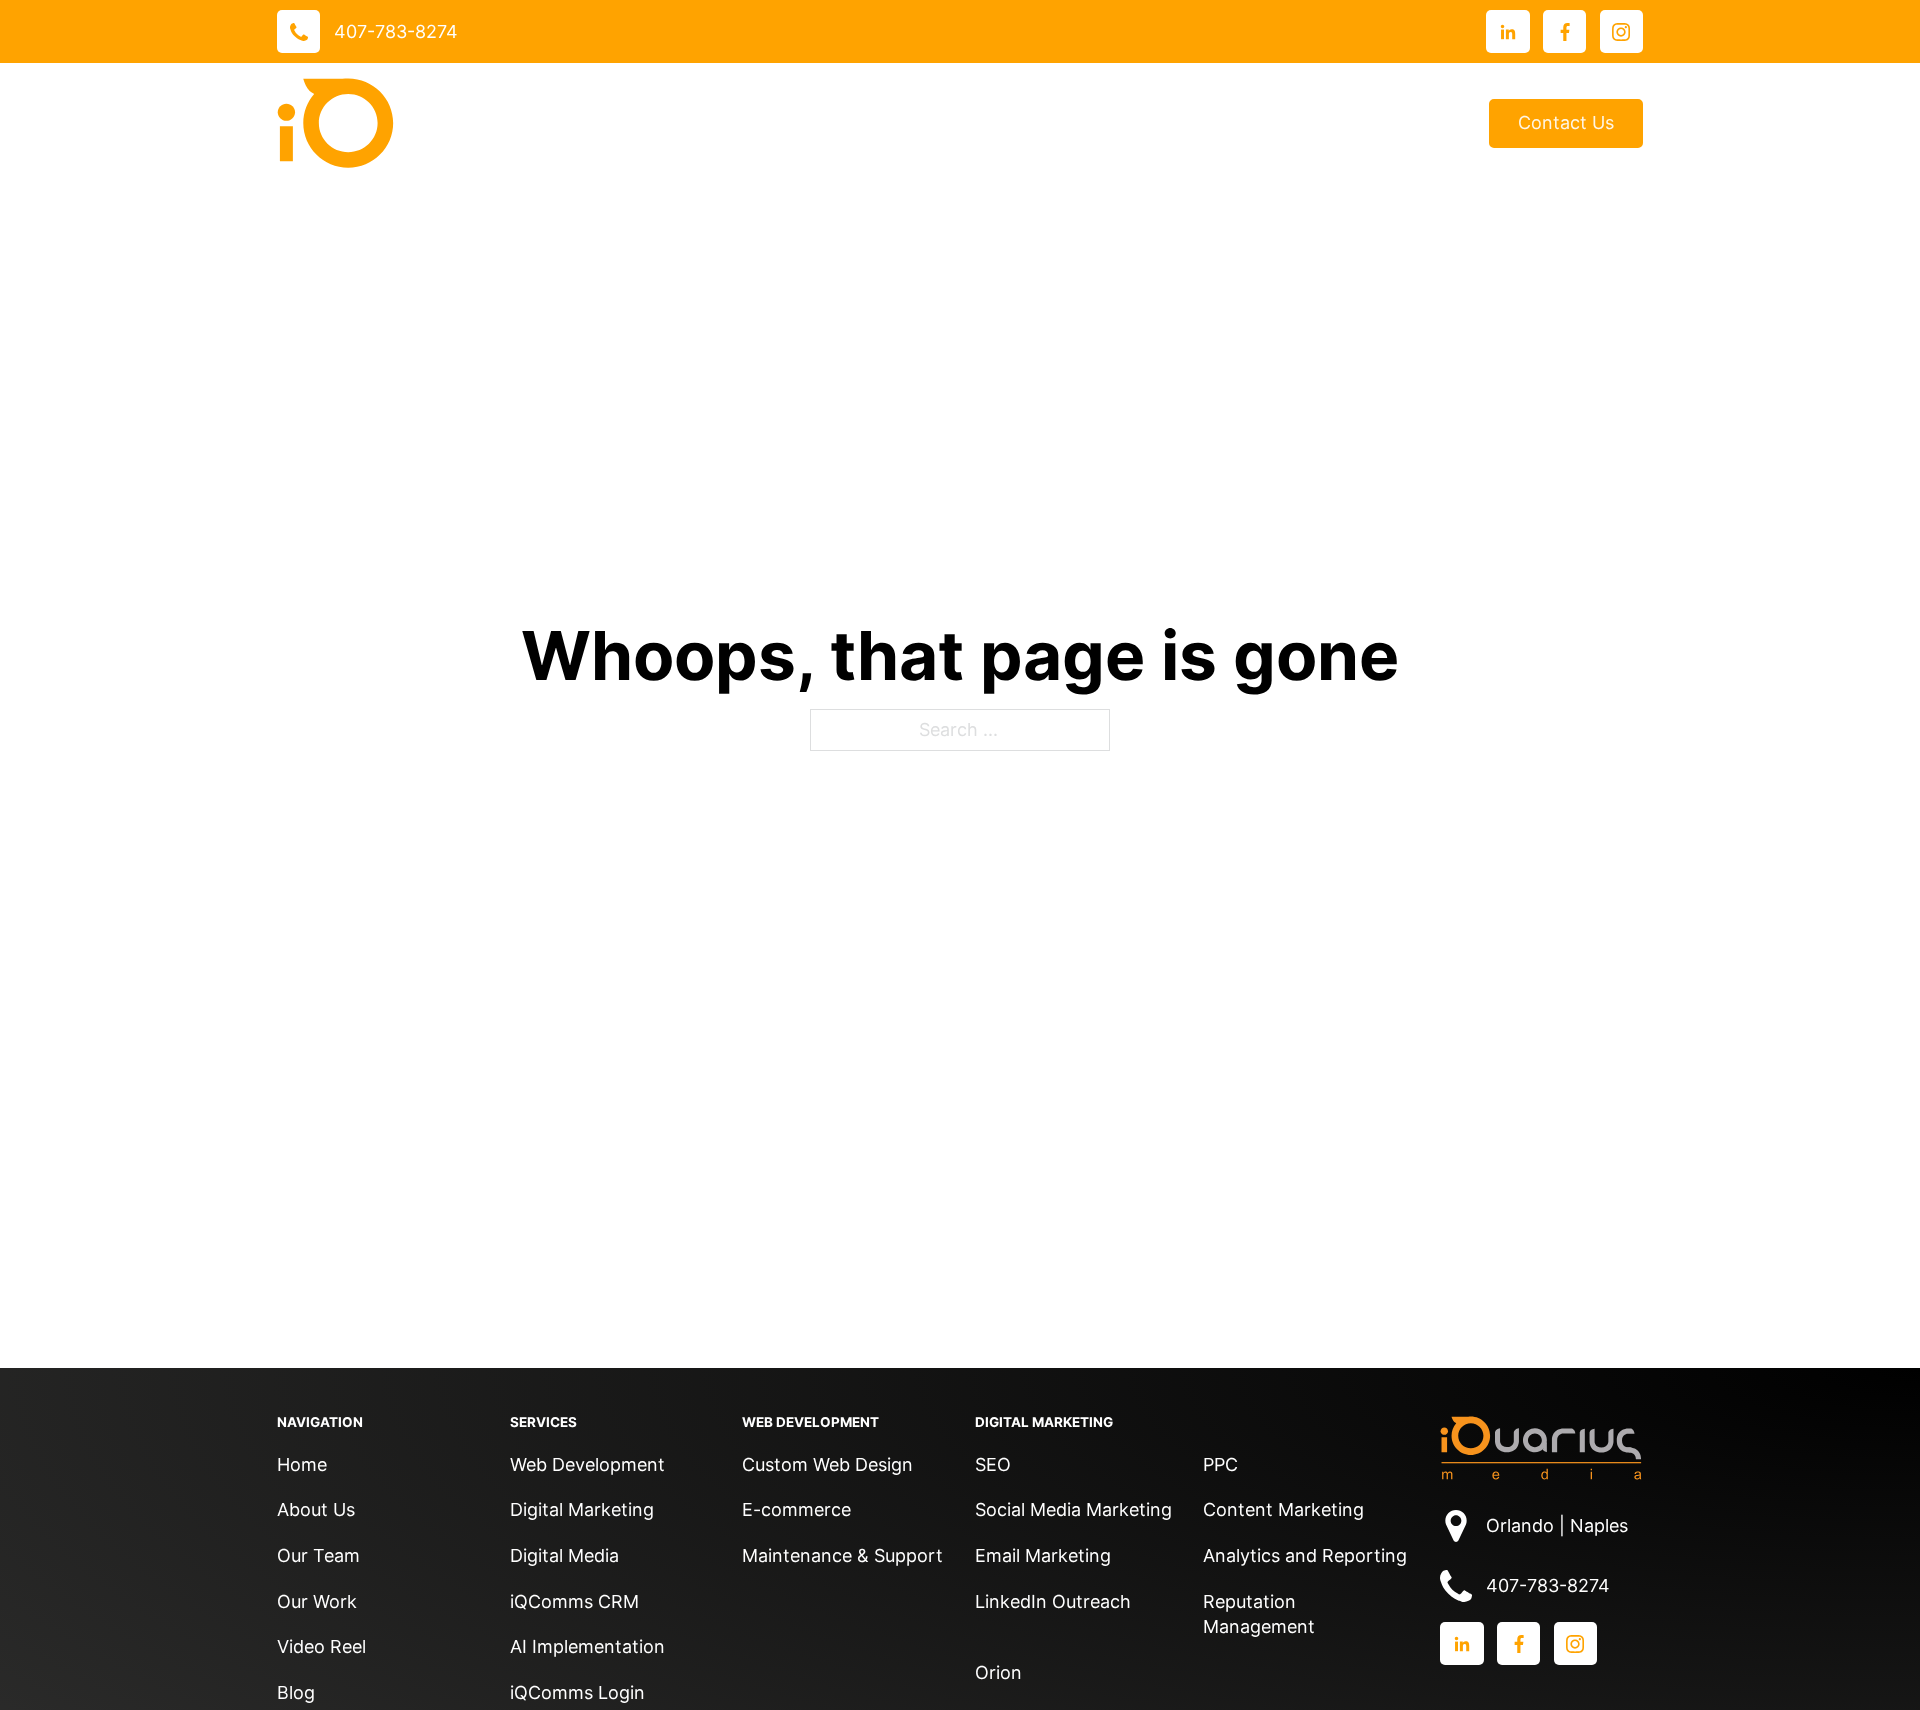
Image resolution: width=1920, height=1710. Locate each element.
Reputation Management (1259, 1614)
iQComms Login (577, 1692)
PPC (1220, 1464)
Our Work (928, 122)
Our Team (318, 1555)
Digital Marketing (582, 1509)
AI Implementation (587, 1646)
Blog (1440, 123)
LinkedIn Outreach (1053, 1601)
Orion (998, 1672)
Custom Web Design (827, 1464)
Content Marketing (1283, 1509)
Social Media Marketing (1073, 1509)
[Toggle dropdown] (849, 123)
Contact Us (1566, 122)
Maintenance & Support (842, 1555)
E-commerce (796, 1509)
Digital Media (564, 1555)
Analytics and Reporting (1305, 1555)
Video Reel (321, 1646)
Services (794, 122)
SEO (993, 1464)
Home (302, 1464)
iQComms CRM (574, 1601)
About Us (1165, 122)
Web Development (587, 1464)
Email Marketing (1043, 1555)
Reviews (1061, 123)
